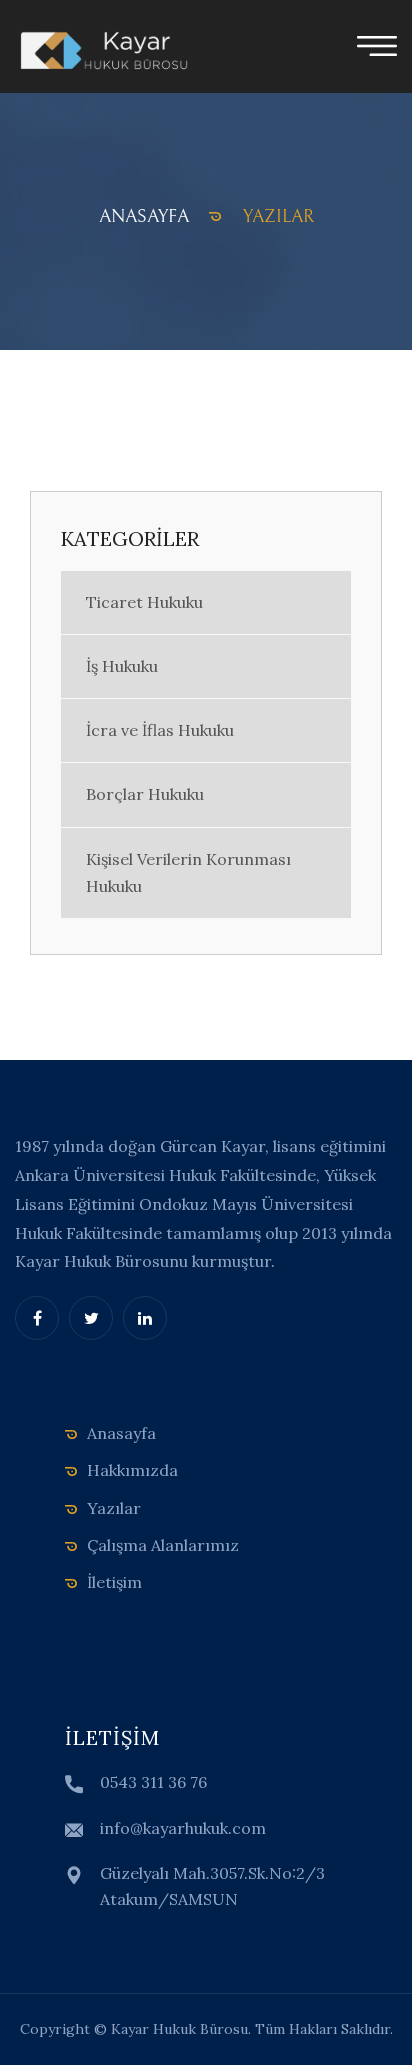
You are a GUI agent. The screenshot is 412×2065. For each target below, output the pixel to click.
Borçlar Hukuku (145, 794)
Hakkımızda (132, 1470)
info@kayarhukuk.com (183, 1828)
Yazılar (114, 1508)
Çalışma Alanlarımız (163, 1545)
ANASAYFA (144, 216)
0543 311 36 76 (153, 1782)
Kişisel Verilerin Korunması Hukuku (188, 872)
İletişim (114, 1582)
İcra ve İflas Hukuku (160, 730)
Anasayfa (121, 1433)
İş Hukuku (122, 666)
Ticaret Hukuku (144, 602)
